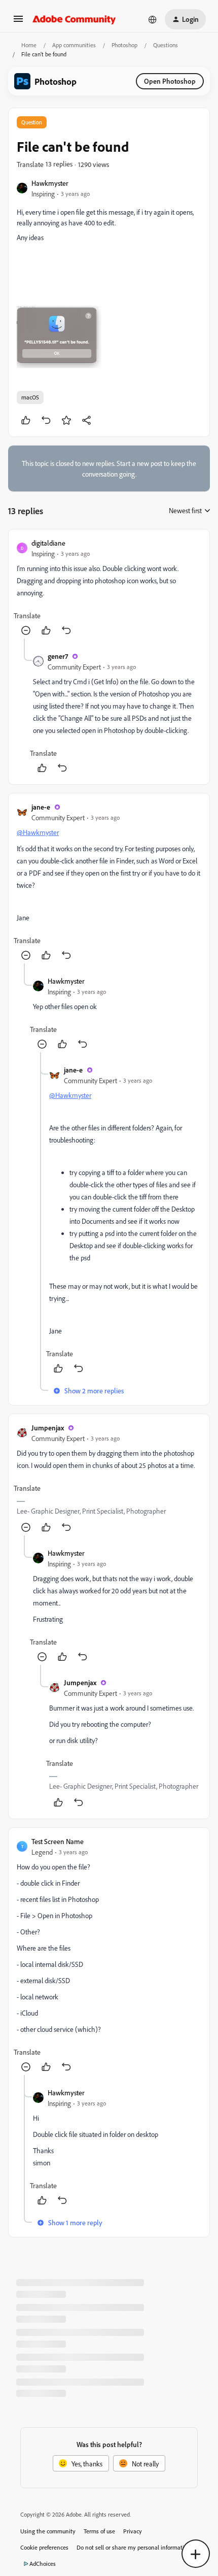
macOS (30, 397)
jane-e (41, 807)
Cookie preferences (44, 2547)
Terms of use (99, 2531)
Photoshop (124, 45)
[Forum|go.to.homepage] (74, 19)
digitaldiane (48, 543)
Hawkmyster (50, 183)
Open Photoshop (170, 81)
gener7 (58, 656)
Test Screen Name (58, 1841)
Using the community (48, 2531)
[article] (109, 588)
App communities (74, 45)
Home (29, 45)
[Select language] (153, 19)
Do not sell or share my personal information (134, 2547)
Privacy (133, 2531)
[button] (18, 22)
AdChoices (43, 2564)
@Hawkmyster (38, 832)
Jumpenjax (48, 1428)
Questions (166, 45)
